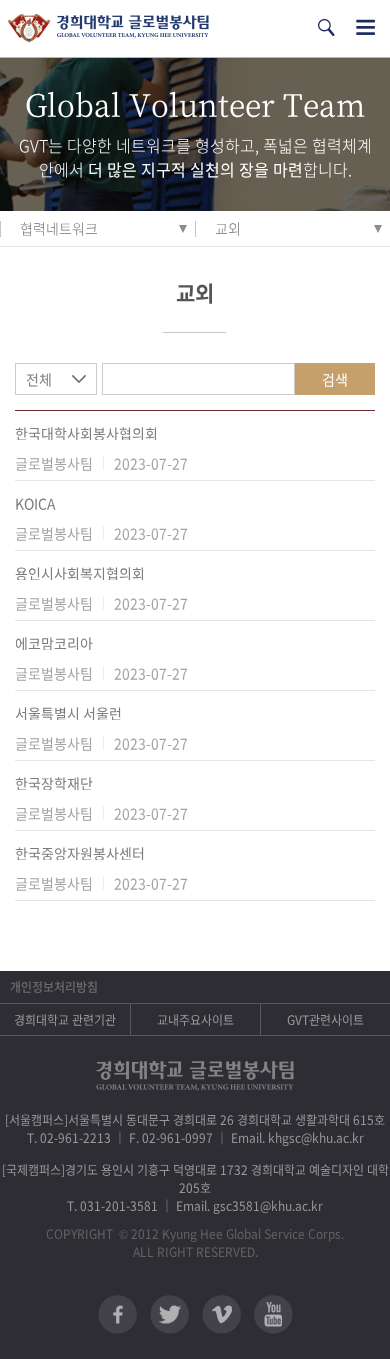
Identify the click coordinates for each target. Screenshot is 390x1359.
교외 (228, 228)
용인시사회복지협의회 (80, 573)
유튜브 (273, 1314)
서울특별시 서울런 (68, 713)
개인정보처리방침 (54, 987)
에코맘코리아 (54, 643)
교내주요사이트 (195, 1020)
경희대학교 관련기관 (65, 1020)
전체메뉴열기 (365, 27)
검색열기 (326, 27)
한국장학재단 (54, 783)
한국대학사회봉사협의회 (86, 433)
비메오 (221, 1314)
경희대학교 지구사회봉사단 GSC (108, 28)
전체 (39, 379)
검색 (335, 379)
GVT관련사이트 (325, 1020)
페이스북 (117, 1314)
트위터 (169, 1314)
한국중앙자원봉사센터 (80, 853)
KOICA (35, 503)
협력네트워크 (59, 228)
